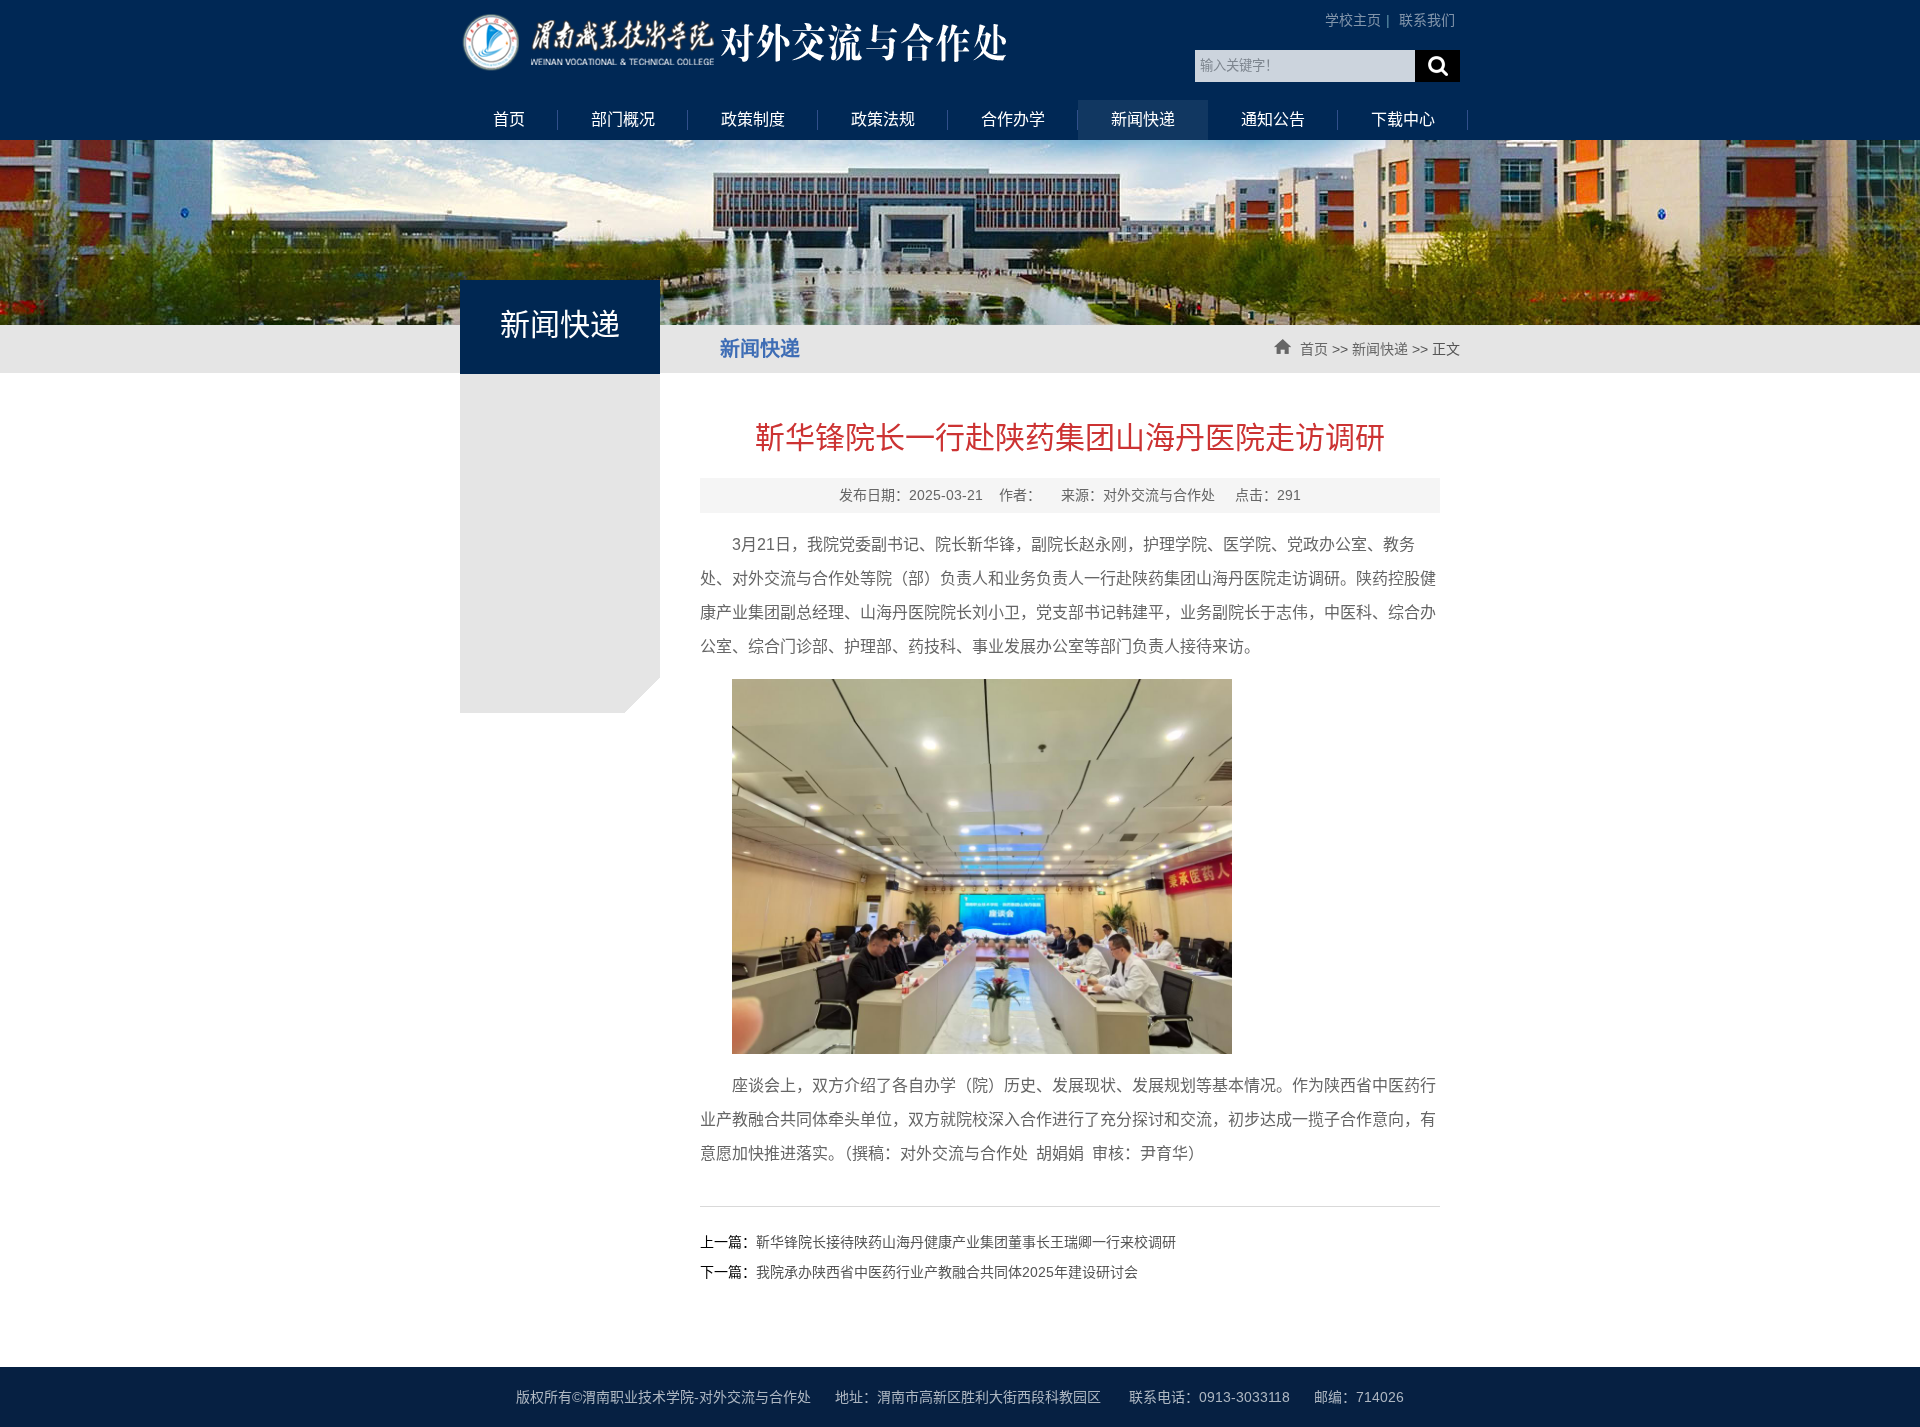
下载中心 (1403, 119)
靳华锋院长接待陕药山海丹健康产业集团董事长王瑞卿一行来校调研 (966, 1242)
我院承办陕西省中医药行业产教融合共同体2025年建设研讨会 (947, 1272)
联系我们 (1427, 20)
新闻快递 (1143, 119)
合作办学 (1013, 119)
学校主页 (1353, 20)
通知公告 (1273, 119)
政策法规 (883, 119)
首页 (509, 119)
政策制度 (753, 119)
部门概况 (623, 119)
